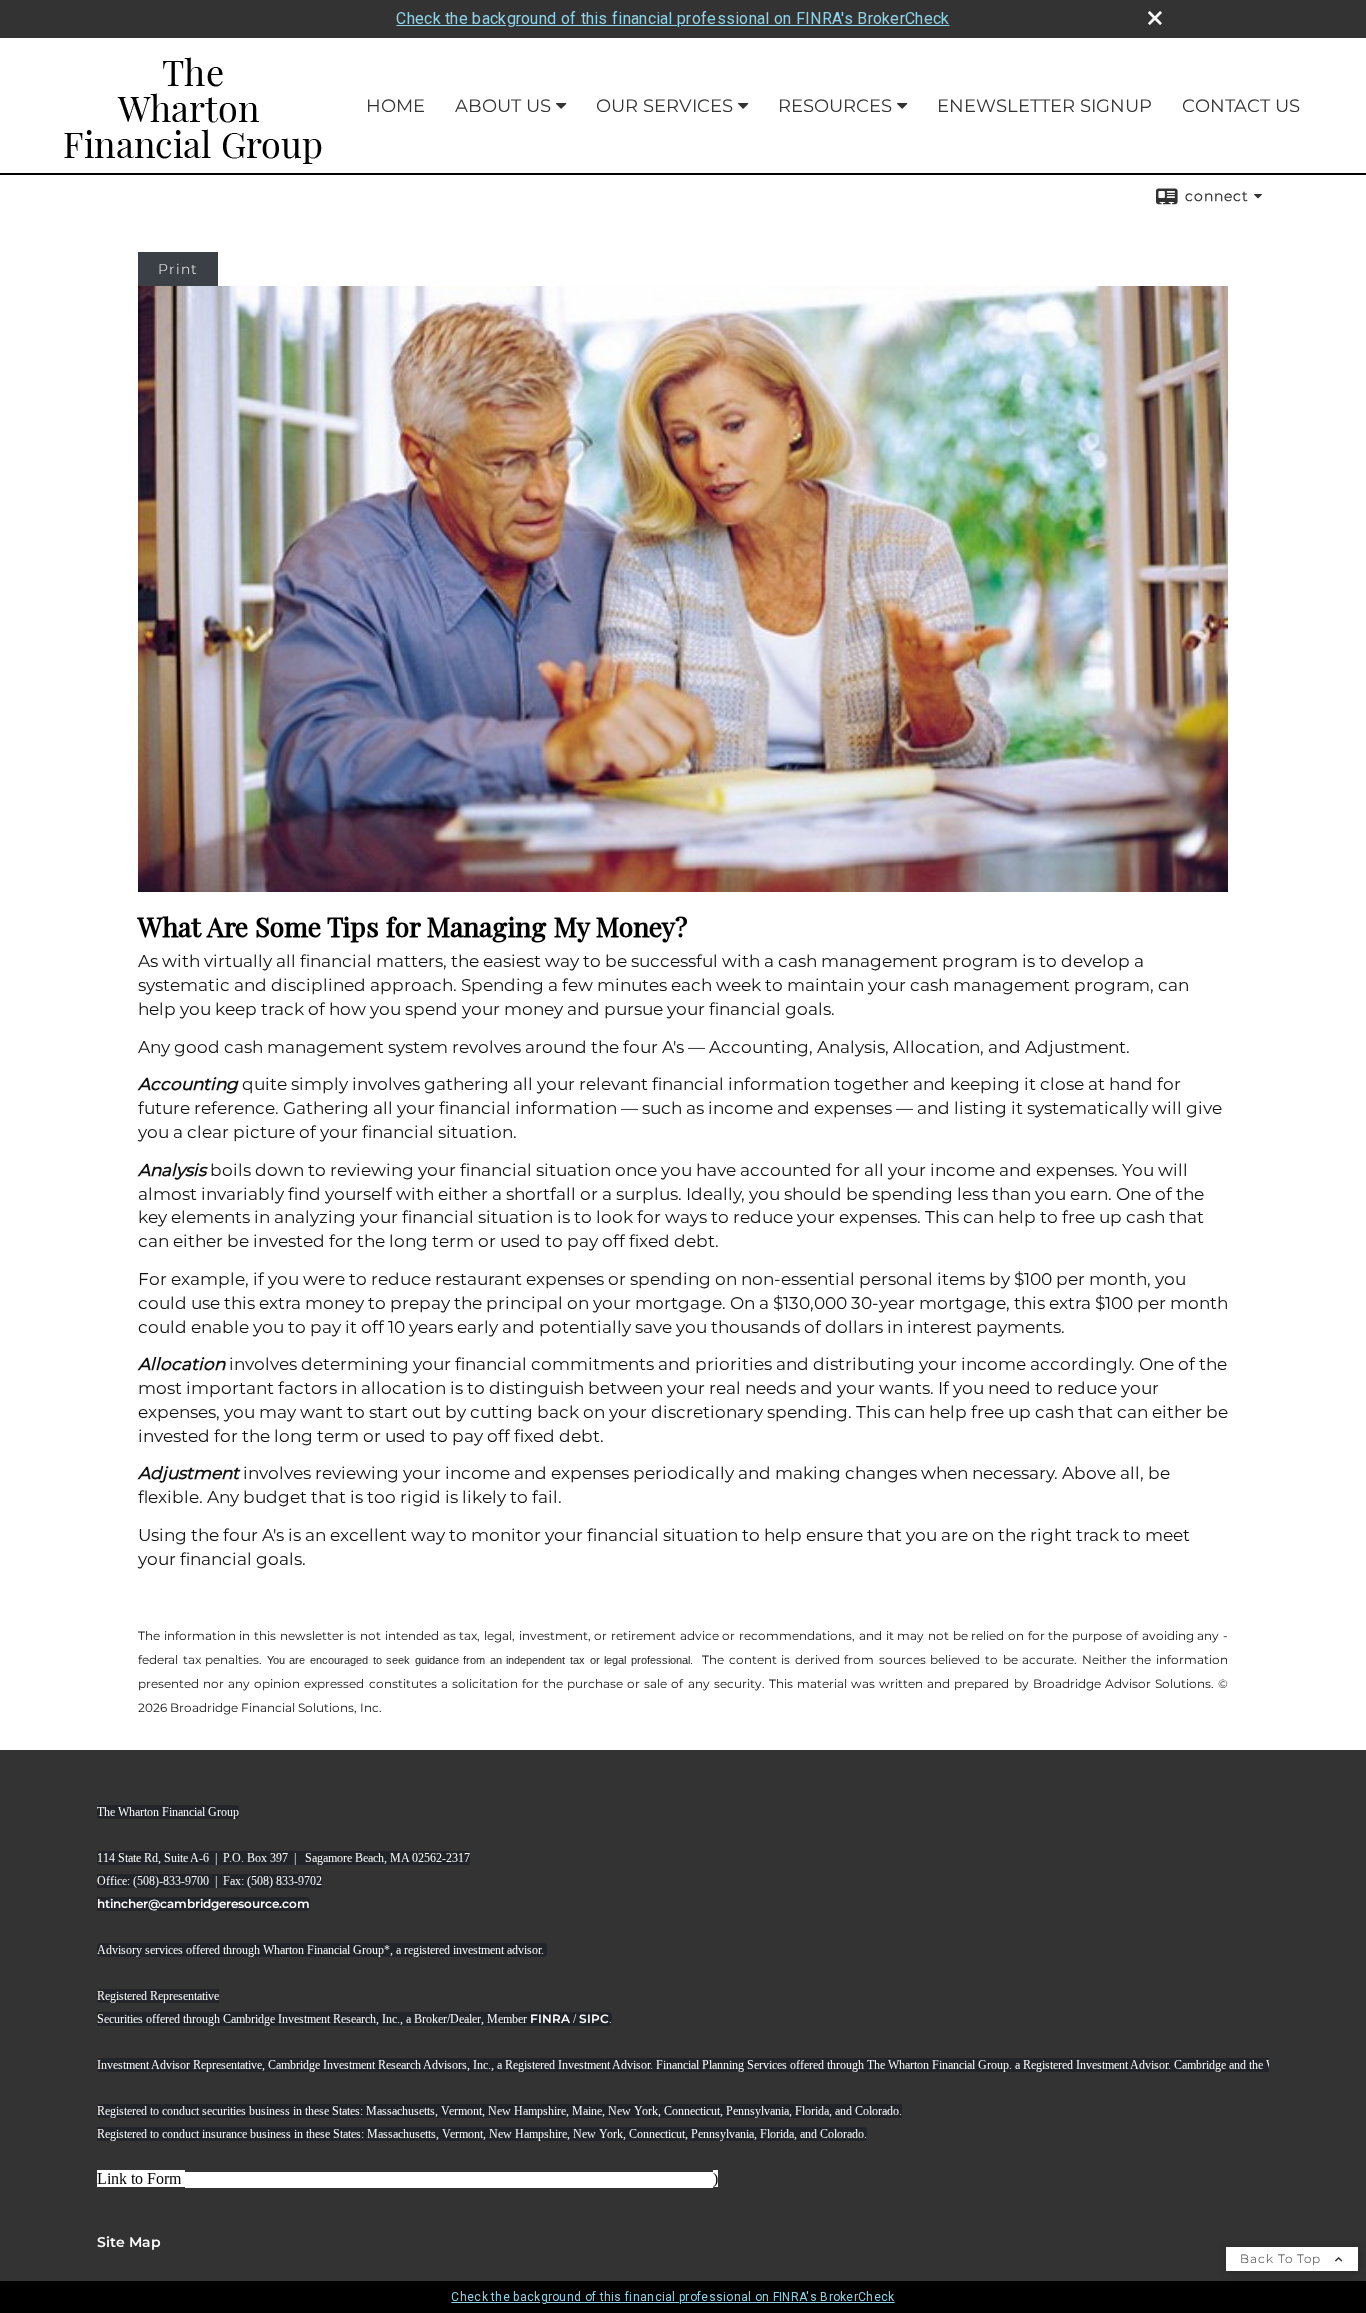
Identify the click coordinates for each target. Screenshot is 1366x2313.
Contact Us (1241, 106)
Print (178, 269)
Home (395, 106)
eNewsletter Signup (1044, 106)
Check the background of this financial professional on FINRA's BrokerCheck (672, 18)
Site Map (129, 2242)
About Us (503, 106)
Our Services (664, 106)
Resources (835, 106)
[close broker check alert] (1155, 18)
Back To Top (1282, 2258)
